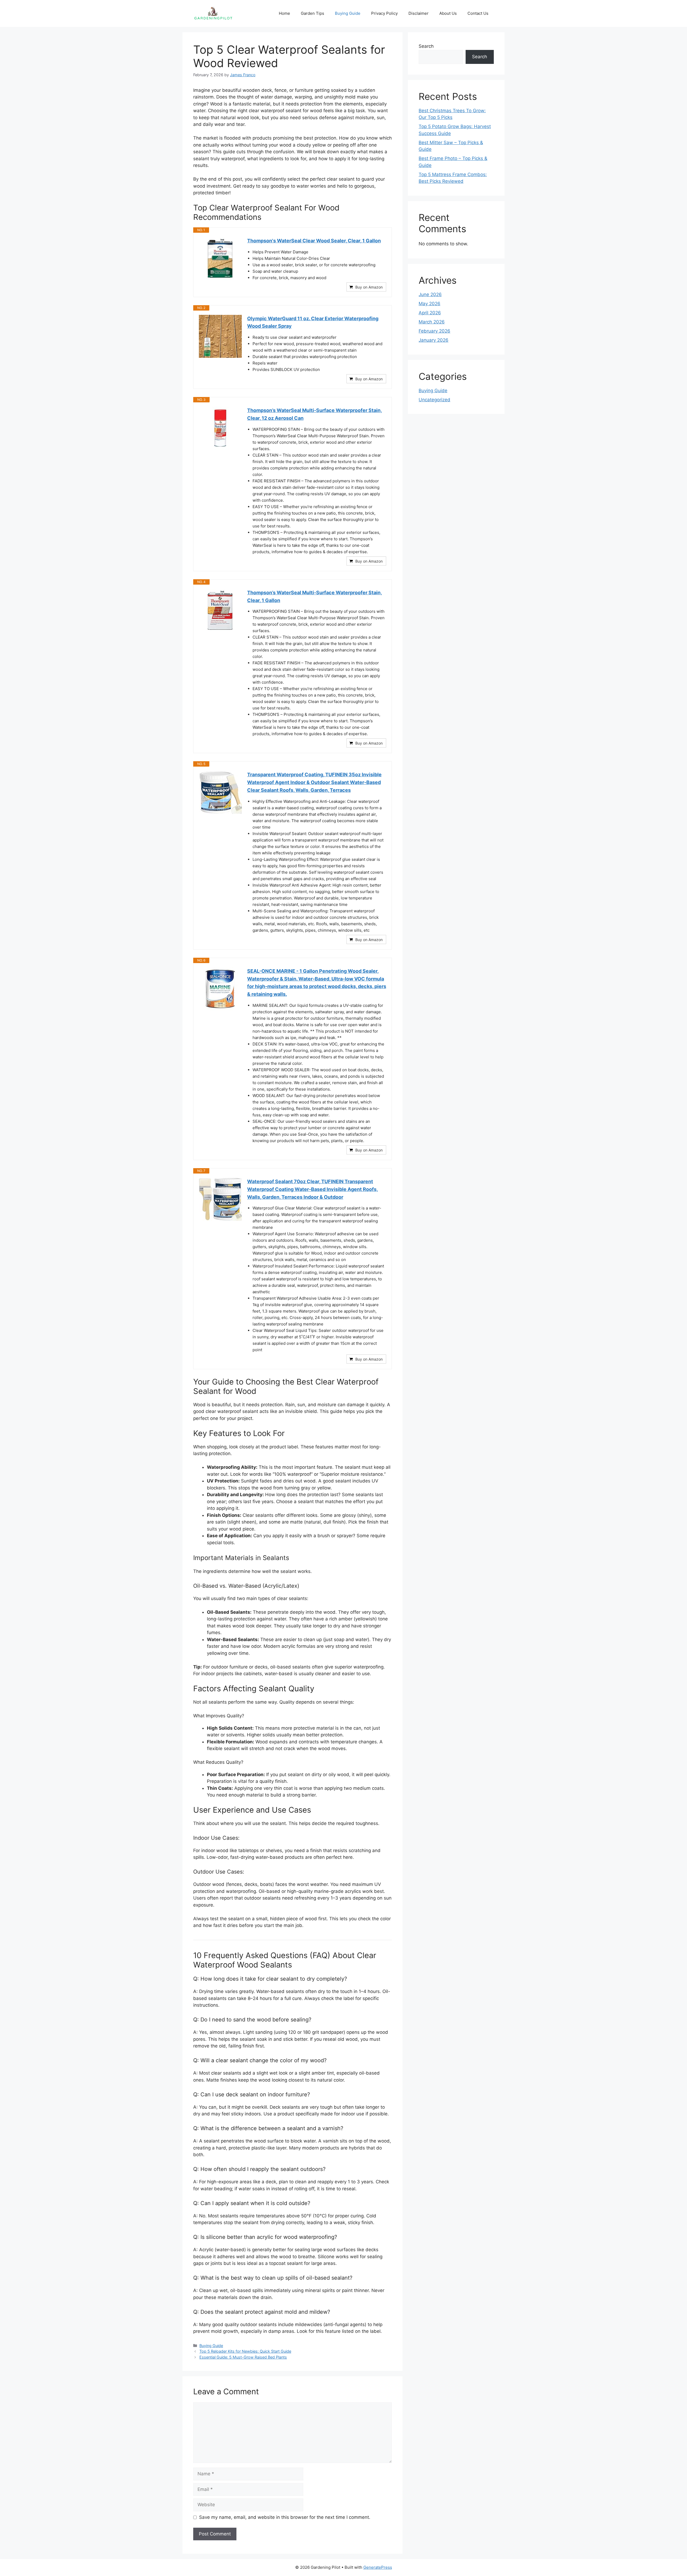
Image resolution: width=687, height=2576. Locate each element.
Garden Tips (313, 13)
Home (284, 13)
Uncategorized (434, 400)
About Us (448, 13)
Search (426, 46)
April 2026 (430, 313)
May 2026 (430, 304)
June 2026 (430, 294)
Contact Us (478, 13)
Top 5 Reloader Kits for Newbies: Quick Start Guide (245, 2351)
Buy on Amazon (369, 287)
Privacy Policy (384, 13)
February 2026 (434, 331)
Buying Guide (348, 13)
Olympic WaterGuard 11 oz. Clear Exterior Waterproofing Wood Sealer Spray (313, 322)
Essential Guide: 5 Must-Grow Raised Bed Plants (243, 2357)
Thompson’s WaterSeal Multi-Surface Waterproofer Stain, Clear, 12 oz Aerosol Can (315, 414)
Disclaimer (419, 13)
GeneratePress (378, 2567)
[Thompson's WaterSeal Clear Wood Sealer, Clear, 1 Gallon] (220, 258)
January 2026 (434, 340)
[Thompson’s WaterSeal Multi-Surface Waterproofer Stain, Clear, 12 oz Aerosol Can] (220, 428)
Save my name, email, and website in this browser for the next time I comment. (285, 2517)
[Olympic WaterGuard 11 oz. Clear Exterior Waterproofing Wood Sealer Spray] (220, 336)
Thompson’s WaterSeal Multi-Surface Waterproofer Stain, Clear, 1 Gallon (315, 596)
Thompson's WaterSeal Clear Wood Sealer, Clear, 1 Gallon (314, 241)
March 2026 (432, 322)
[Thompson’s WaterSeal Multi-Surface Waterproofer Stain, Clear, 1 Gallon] (220, 610)
